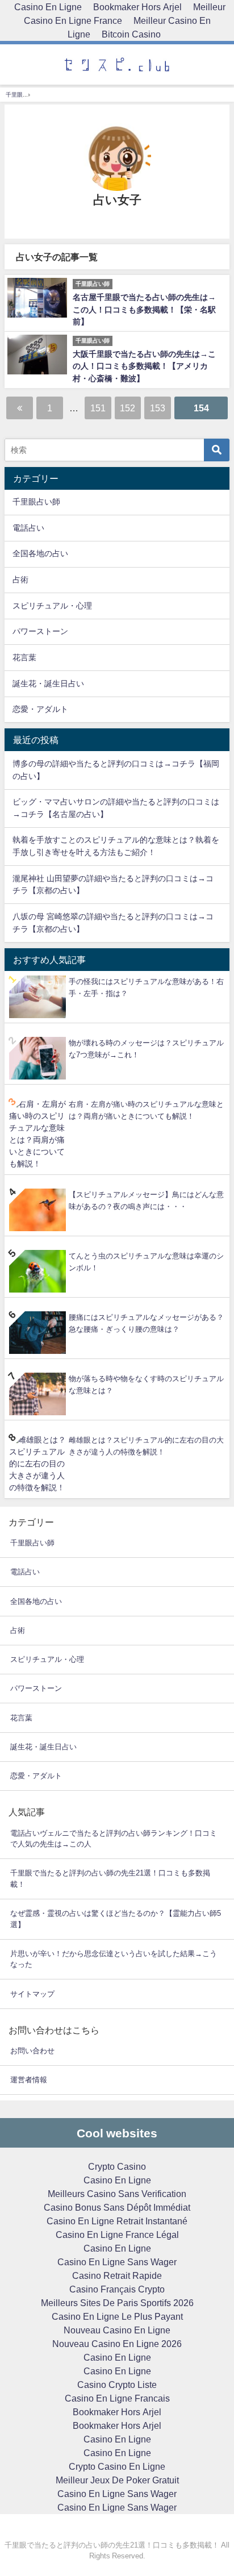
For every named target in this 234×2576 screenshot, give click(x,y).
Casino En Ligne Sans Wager (117, 2262)
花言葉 (24, 657)
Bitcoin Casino (131, 34)
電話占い (28, 528)
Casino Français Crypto (117, 2289)
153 (158, 408)
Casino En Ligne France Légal (117, 2235)
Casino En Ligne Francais (117, 2398)
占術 (20, 580)
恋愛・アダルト (40, 709)
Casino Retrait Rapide (117, 2275)
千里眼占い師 (36, 502)
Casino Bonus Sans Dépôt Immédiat (117, 2207)
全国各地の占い (40, 553)
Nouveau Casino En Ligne (117, 2330)
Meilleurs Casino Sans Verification (117, 2194)
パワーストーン (40, 631)
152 (128, 408)
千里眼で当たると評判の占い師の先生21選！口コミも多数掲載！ (110, 1879)
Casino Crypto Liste (117, 2385)
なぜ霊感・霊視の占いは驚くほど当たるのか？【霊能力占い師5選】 (116, 1919)
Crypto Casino (117, 2166)
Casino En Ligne (117, 2180)
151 (98, 408)
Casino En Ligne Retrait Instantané (117, 2221)
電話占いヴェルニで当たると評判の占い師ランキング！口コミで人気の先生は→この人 (114, 1839)
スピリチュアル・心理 (52, 606)
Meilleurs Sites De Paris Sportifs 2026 (117, 2303)
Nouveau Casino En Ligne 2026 (117, 2344)
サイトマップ (32, 1994)
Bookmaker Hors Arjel (117, 2412)
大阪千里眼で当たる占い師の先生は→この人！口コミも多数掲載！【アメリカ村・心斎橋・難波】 (144, 366)
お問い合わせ (32, 2051)
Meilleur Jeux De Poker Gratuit (117, 2480)
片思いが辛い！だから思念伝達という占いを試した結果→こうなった (114, 1959)
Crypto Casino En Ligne (117, 2466)
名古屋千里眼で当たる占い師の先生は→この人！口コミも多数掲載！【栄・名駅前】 (144, 309)
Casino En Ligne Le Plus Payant (117, 2316)
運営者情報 (29, 2080)
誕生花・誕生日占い (48, 683)
